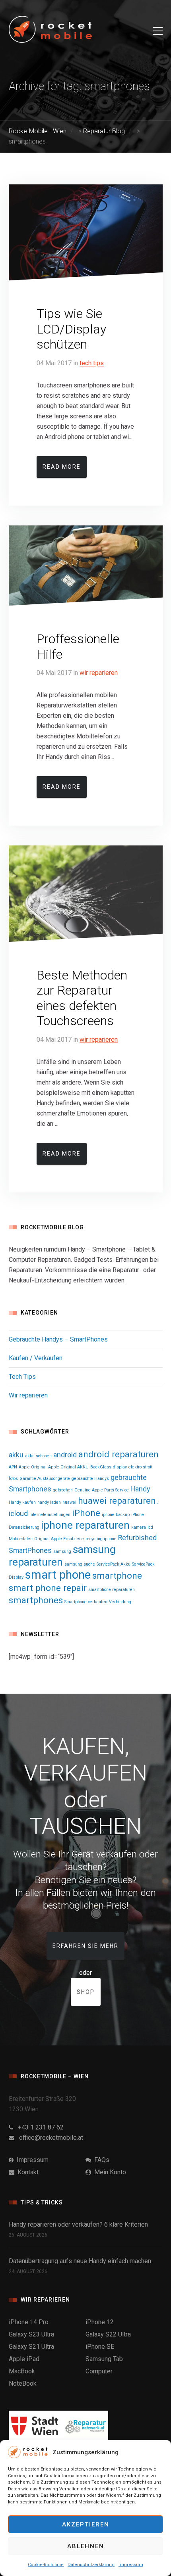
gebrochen (63, 1490)
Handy (140, 1489)
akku (16, 1455)
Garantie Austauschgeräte (45, 1479)
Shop (86, 1992)
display (120, 1467)
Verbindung (120, 1602)
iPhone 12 (100, 2322)
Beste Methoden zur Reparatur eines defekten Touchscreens (82, 998)
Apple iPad (24, 2359)
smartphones (36, 1600)
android (65, 1455)
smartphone (117, 1575)
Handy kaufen (22, 1502)
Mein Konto (109, 2172)
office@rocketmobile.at (49, 2138)
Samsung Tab (104, 2359)
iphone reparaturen (85, 1525)
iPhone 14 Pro (29, 2322)
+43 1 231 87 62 (38, 2127)
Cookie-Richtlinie (46, 2565)
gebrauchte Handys (90, 1479)
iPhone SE (100, 2347)
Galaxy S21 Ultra (31, 2347)
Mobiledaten (21, 1539)
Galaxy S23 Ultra (31, 2334)
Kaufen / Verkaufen (36, 1358)
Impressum (131, 2565)
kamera (139, 1527)
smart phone (58, 1575)
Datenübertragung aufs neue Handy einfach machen (80, 2261)
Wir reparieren (99, 673)
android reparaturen (119, 1454)
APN (13, 1467)
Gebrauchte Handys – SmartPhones (58, 1339)
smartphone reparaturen (112, 1590)
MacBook (22, 2371)
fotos (13, 1479)
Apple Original (33, 1467)
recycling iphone (101, 1539)
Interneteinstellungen (50, 1515)
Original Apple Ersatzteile (59, 1539)
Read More (62, 467)
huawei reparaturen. (118, 1501)
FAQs (100, 2160)
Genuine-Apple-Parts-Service (102, 1490)
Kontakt (26, 2172)
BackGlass (101, 1467)
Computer (99, 2371)
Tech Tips (92, 363)
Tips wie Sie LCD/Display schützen (71, 329)
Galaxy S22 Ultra (108, 2334)
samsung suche (80, 1564)
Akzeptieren (86, 2524)
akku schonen (38, 1456)
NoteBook (23, 2383)
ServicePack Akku (114, 1564)
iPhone (86, 1513)
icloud (18, 1514)
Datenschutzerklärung (91, 2565)
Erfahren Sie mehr (85, 1946)
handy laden (49, 1502)
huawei (69, 1502)
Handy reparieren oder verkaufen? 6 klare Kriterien (78, 2224)
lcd (150, 1527)
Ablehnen (86, 2546)
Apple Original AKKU (68, 1467)
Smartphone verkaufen (86, 1602)
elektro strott (140, 1467)
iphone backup (116, 1515)
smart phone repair (48, 1588)
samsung (62, 1552)
